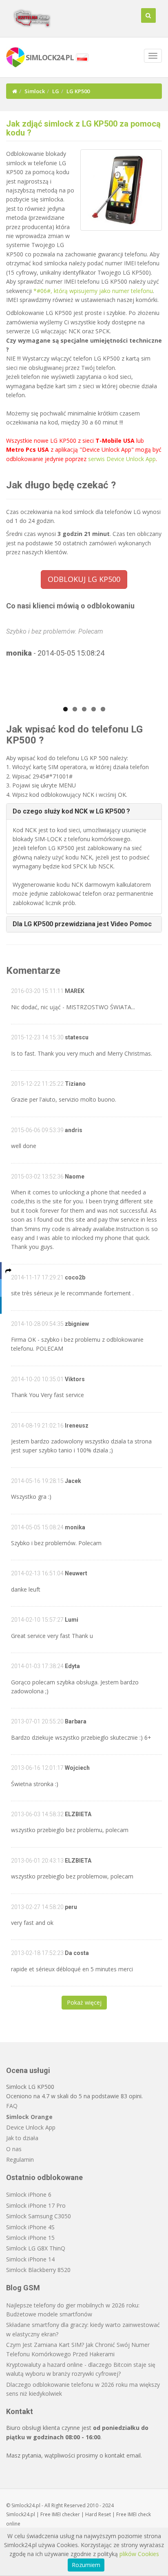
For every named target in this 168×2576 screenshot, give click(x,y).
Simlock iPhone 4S (30, 2227)
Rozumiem (86, 2565)
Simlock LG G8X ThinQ (36, 2248)
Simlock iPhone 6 (29, 2194)
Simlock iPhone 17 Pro (36, 2205)
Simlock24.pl (21, 2514)
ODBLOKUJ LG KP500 (84, 579)
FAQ (12, 2106)
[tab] (84, 811)
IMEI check (139, 2514)
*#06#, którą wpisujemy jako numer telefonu (93, 291)
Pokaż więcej (84, 2002)
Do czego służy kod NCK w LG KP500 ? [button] (71, 811)
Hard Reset (98, 2514)
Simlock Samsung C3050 (39, 2216)
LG (56, 91)
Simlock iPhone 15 (30, 2238)
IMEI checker (66, 2514)
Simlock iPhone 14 (30, 2259)
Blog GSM (23, 2288)
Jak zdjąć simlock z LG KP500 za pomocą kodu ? (83, 128)
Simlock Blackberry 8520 (38, 2270)
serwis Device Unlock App (122, 459)
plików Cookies (139, 2554)
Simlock (35, 91)
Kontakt (20, 2411)
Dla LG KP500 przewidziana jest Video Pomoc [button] (82, 924)
